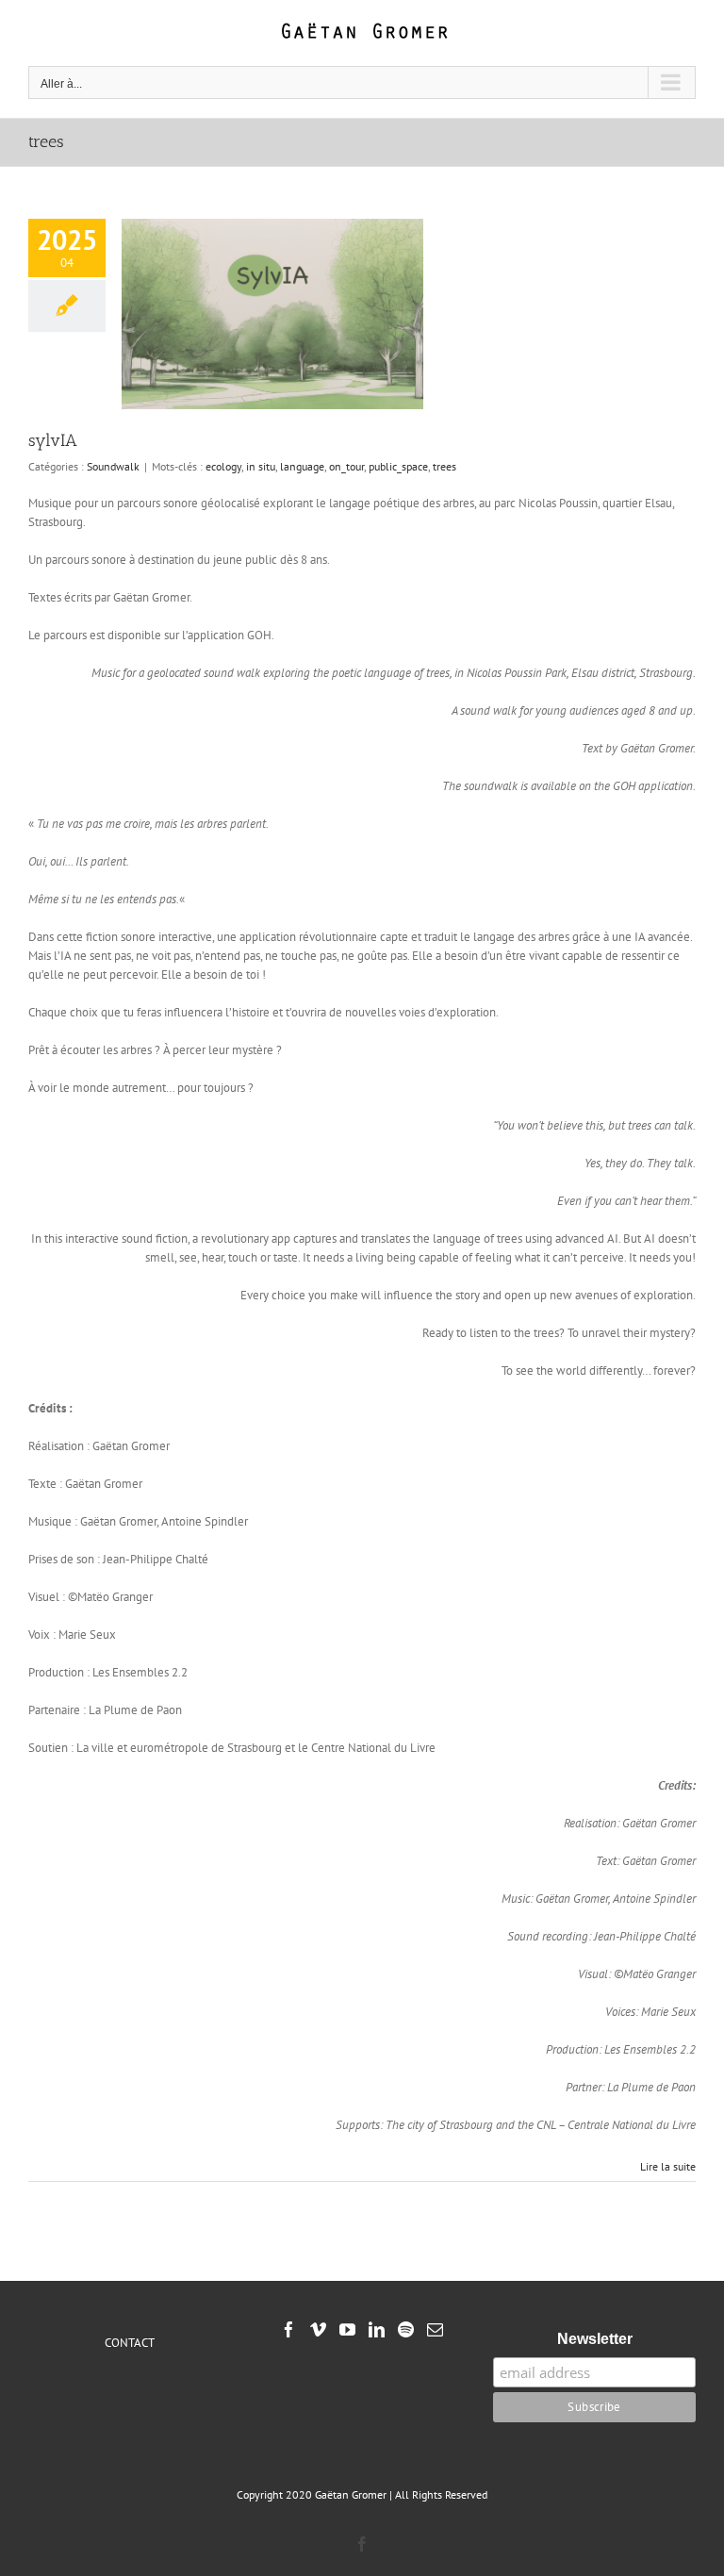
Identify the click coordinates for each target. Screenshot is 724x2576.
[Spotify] (406, 2329)
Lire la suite (668, 2166)
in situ (261, 466)
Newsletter (595, 2339)
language (302, 466)
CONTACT (130, 2343)
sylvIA (53, 440)
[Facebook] (289, 2329)
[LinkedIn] (377, 2329)
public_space (398, 466)
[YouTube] (347, 2329)
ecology (223, 466)
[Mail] (435, 2329)
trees (444, 466)
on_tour (346, 466)
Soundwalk (113, 466)
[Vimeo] (318, 2329)
